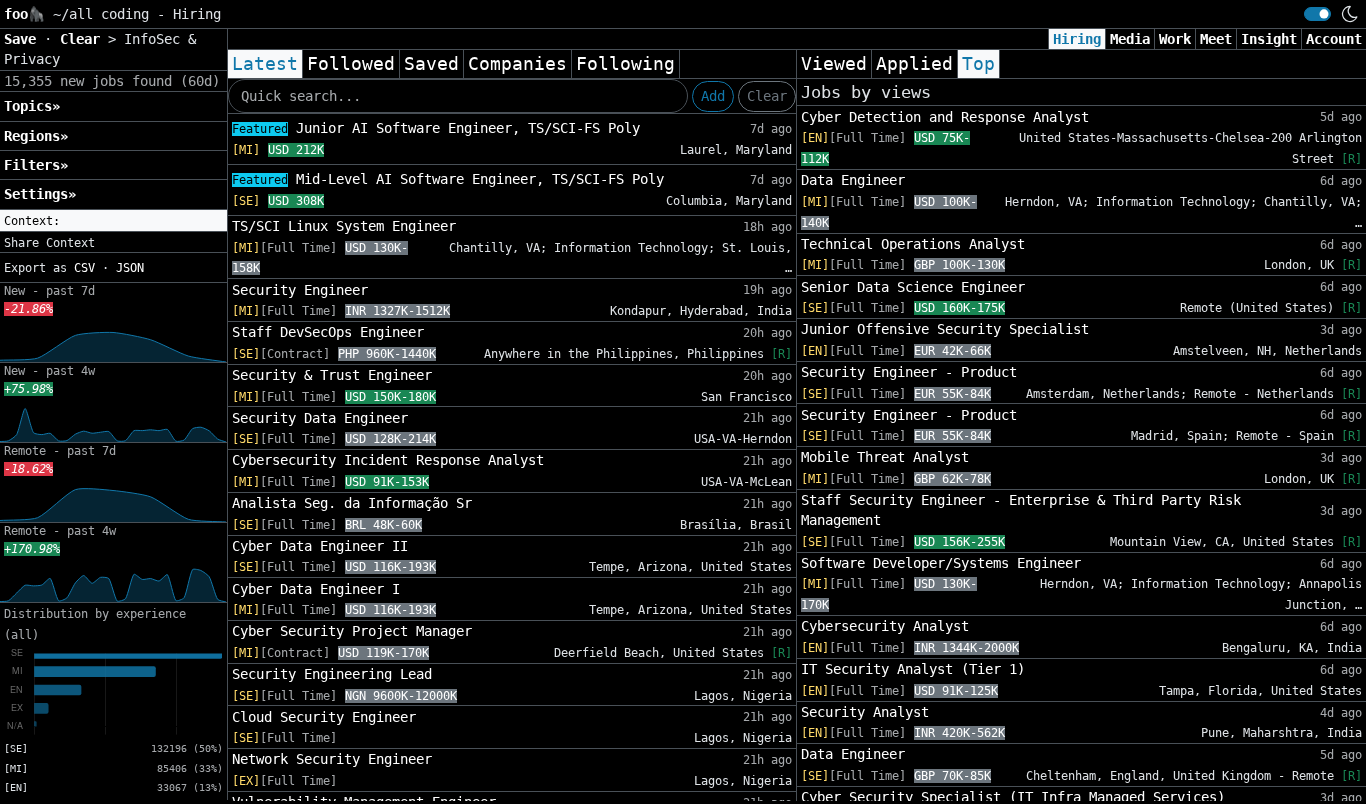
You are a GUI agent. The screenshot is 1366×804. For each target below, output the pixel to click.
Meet (1216, 39)
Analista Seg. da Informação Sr (352, 503)
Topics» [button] (32, 106)
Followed (351, 64)
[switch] (1317, 14)
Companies (517, 64)
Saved (431, 64)
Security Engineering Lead (332, 674)
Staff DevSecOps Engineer (328, 332)
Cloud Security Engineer (324, 717)
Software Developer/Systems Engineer (941, 563)
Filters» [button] (36, 165)
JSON (130, 268)
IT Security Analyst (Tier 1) (913, 669)
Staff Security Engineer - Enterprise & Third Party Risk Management (1021, 510)
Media (1130, 39)
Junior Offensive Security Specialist (945, 329)
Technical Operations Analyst (913, 244)
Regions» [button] (36, 136)
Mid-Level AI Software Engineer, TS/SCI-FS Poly (448, 179)
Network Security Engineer (332, 759)
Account (1334, 39)
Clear (767, 96)
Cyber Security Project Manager (352, 631)
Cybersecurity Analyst (885, 626)
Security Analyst (865, 712)
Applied (914, 64)
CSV (84, 268)
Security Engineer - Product (909, 372)
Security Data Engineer (320, 418)
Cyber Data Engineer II (320, 546)
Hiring (1077, 39)
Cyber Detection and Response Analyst (945, 117)
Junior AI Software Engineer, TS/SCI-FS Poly (436, 128)
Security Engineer (300, 290)
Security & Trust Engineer (332, 375)
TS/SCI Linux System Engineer (344, 226)
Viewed (834, 64)
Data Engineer (853, 180)
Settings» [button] (40, 194)
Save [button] (24, 39)
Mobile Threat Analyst (885, 457)
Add (713, 96)
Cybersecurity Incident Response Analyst (388, 460)
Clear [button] (84, 39)
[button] (113, 221)
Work (1175, 39)
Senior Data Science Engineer (913, 287)
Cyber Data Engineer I (316, 589)
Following (625, 64)
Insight (1269, 39)
